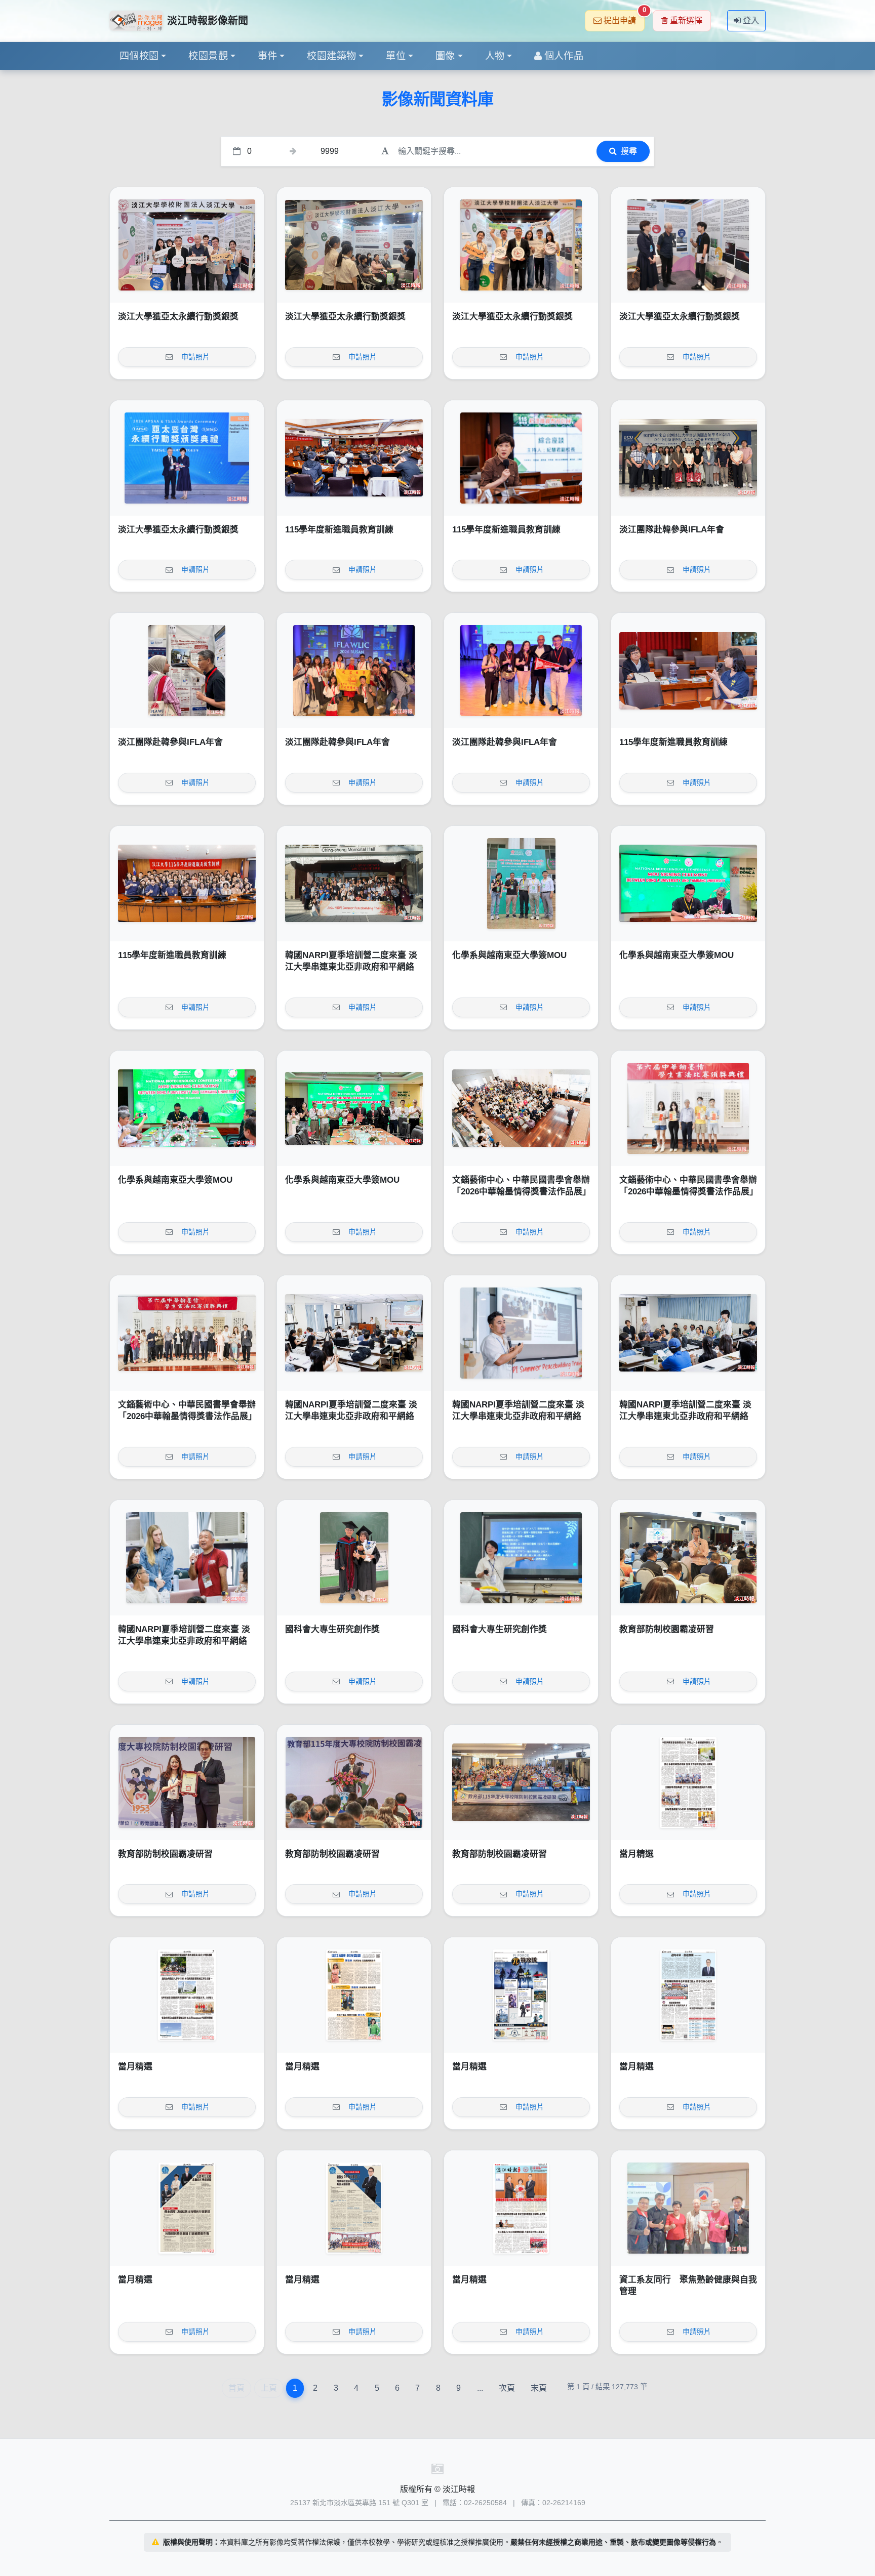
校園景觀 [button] (208, 56)
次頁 (507, 2388)
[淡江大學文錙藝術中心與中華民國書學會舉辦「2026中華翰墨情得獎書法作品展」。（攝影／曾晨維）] (187, 1333)
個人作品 (564, 56)
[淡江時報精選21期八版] (688, 1782)
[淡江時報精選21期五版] (521, 1995)
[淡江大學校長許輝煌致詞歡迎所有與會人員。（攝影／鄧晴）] (354, 1782)
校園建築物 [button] (331, 56)
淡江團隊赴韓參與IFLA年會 (672, 530)
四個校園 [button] (139, 56)
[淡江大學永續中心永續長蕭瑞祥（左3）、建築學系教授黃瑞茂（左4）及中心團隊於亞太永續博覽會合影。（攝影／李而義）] (187, 245)
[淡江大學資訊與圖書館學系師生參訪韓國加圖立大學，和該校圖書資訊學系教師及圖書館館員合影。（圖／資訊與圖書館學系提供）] (688, 458)
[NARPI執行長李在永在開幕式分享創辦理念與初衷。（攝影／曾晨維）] (521, 1333)
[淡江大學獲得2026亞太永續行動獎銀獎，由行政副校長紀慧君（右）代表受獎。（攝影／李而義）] (187, 458)
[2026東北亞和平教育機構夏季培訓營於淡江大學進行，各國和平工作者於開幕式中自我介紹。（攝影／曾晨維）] (688, 1333)
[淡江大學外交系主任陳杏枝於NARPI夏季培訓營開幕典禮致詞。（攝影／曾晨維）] (354, 1333)
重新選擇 (686, 20)
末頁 (539, 2388)
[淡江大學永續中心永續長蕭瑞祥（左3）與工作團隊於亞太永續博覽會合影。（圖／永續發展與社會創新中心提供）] (521, 245)
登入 (751, 20)
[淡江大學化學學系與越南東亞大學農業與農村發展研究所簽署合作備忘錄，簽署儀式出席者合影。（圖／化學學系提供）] (354, 1108)
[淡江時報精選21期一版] (521, 2208)
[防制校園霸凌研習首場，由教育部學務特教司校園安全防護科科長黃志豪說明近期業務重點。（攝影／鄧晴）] (688, 1558)
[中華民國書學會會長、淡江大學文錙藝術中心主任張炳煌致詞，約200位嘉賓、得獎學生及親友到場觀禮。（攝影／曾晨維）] (521, 1108)
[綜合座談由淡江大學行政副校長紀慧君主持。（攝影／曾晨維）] (521, 458)
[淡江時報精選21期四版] (688, 1995)
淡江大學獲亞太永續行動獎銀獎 (178, 317)
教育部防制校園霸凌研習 (667, 1629)
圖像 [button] (445, 56)
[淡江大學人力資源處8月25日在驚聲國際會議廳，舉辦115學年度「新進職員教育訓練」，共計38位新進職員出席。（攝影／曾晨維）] (187, 884)
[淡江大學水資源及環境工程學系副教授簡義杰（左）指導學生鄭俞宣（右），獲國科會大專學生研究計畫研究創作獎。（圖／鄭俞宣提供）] (354, 1558)
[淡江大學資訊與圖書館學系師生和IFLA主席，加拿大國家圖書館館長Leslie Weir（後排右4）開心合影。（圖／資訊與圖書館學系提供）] (354, 671)
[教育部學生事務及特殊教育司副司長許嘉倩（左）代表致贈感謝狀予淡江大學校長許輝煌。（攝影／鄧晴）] (187, 1782)
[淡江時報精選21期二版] (354, 2208)
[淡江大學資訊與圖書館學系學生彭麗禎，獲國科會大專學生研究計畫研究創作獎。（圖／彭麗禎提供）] (521, 1558)
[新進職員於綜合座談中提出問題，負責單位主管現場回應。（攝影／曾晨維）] (688, 671)
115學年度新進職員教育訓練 (339, 530)
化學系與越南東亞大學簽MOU (509, 955)
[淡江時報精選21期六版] (354, 1995)
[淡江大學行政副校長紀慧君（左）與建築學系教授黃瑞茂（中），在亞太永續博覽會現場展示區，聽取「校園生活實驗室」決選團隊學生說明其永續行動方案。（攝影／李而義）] (688, 245)
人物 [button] (495, 56)
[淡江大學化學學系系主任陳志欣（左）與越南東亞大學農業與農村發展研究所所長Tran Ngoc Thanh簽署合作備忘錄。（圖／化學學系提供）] (688, 884)
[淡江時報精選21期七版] (187, 1995)
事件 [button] (268, 56)
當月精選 (637, 1854)
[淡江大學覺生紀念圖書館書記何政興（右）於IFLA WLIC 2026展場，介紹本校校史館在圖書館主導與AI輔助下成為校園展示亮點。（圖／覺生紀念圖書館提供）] (187, 671)
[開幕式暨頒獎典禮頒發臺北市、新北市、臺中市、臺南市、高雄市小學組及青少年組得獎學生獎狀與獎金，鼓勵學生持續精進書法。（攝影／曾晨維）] (688, 1108)
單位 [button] (396, 56)
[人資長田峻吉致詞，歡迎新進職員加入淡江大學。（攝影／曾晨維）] (354, 458)
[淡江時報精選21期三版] (187, 2208)
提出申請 (624, 17)
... (480, 2388)
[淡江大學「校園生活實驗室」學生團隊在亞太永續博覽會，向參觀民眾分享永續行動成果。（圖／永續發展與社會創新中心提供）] (354, 245)
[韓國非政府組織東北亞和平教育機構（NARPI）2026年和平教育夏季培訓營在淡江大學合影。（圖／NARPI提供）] (354, 884)
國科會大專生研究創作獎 (332, 1629)
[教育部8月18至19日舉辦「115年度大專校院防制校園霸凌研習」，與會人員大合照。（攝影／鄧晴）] (521, 1782)
